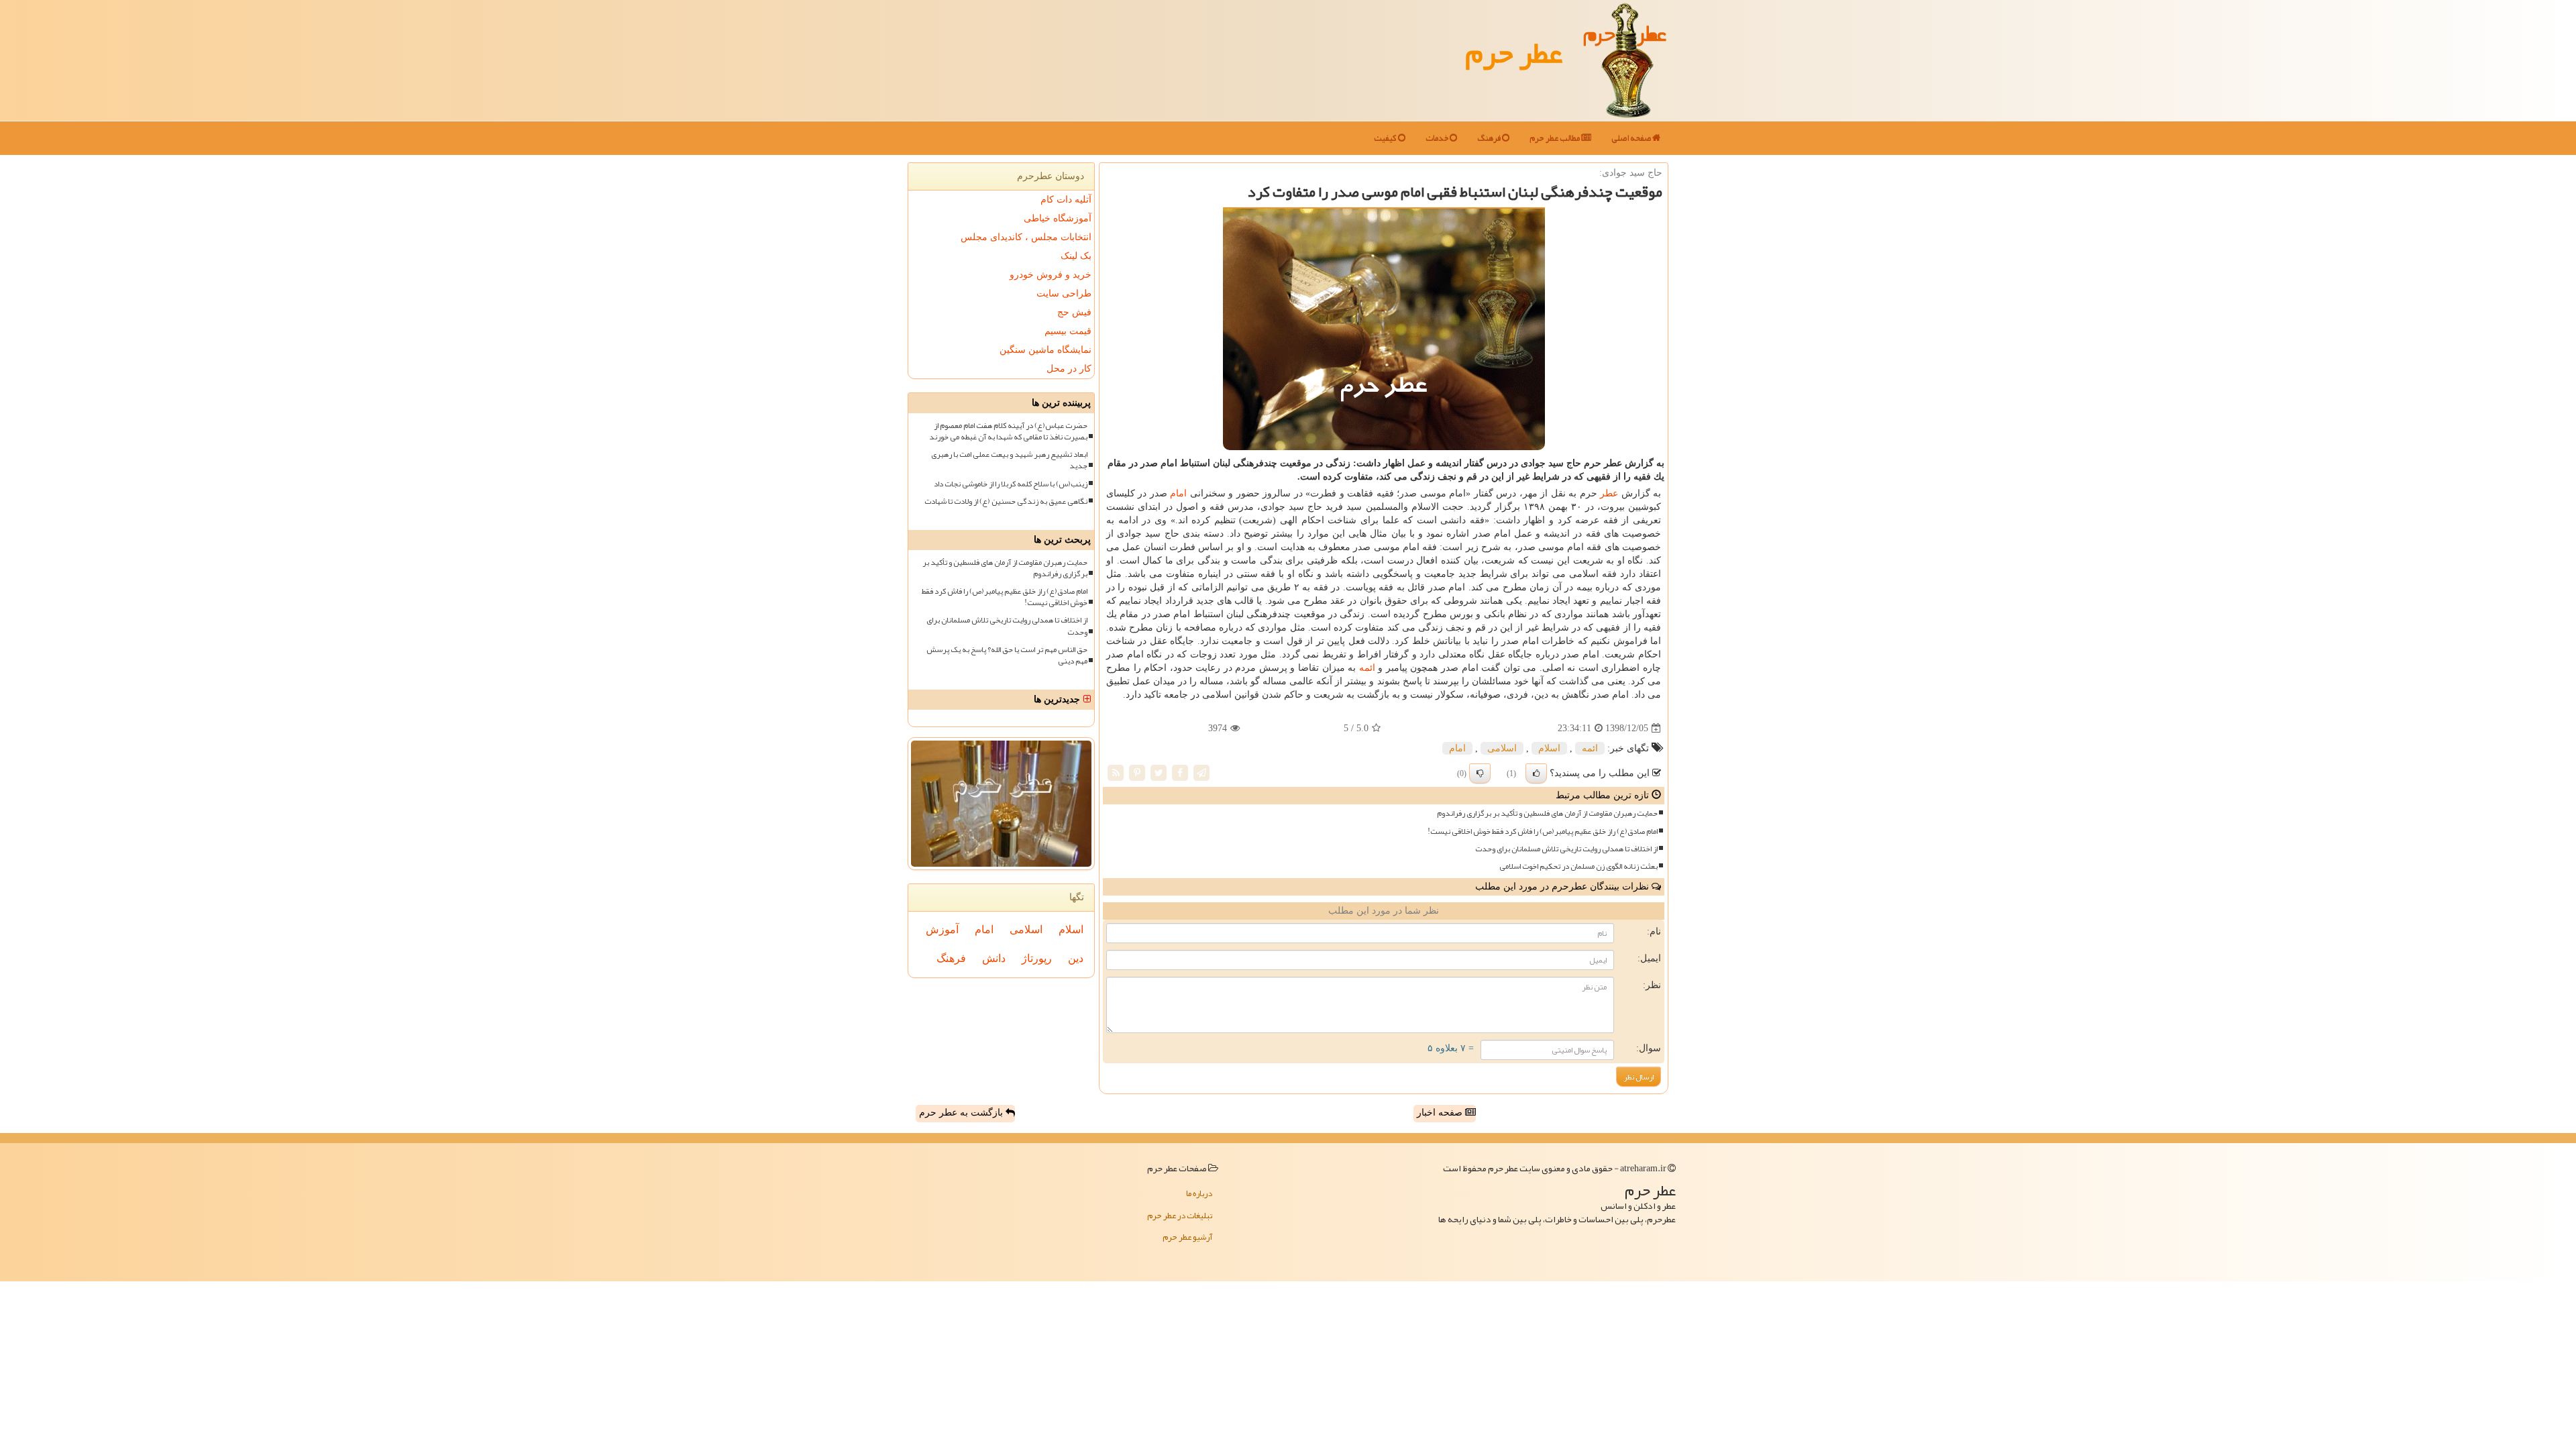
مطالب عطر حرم (1555, 138)
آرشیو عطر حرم (1187, 1237)
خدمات (1438, 138)
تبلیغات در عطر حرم (1180, 1216)
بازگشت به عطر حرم (962, 1113)
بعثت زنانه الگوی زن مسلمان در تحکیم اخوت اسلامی (1578, 866)
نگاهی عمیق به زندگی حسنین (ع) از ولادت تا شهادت (1006, 501)
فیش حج (1074, 312)
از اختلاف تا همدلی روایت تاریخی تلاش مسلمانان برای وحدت (1566, 849)
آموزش (942, 929)
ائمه (1367, 668)
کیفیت (1386, 138)
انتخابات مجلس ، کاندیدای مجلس (1026, 237)
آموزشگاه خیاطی (1058, 218)
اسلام (1549, 748)
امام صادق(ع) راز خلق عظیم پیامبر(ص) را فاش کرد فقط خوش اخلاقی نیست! (1543, 831)
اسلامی (1502, 748)
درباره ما (1199, 1193)
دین (1076, 958)
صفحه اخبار (1441, 1113)
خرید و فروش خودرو (1051, 275)
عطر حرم (1514, 52)
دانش (994, 958)
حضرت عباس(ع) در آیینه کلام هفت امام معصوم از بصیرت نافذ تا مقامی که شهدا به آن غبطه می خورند (1008, 431)
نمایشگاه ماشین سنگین (1045, 350)
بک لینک (1076, 256)
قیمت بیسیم (1068, 331)
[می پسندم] (1536, 773)
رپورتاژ (1037, 958)
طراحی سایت (1064, 293)
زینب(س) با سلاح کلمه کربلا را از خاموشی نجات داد (1011, 484)
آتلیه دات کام (1066, 200)
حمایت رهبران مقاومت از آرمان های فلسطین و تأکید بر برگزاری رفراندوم (1547, 813)
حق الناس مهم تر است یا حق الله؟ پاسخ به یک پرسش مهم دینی (1007, 655)
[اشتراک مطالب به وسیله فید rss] (1116, 772)
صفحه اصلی (1632, 138)
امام (1178, 493)
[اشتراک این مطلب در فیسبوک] (1180, 772)
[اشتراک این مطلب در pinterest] (1137, 772)
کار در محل (1069, 369)
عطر (1609, 493)
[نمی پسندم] (1480, 773)
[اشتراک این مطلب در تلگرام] (1201, 772)
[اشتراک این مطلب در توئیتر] (1159, 772)
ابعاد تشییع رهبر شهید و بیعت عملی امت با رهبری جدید (1009, 460)
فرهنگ (1490, 138)
